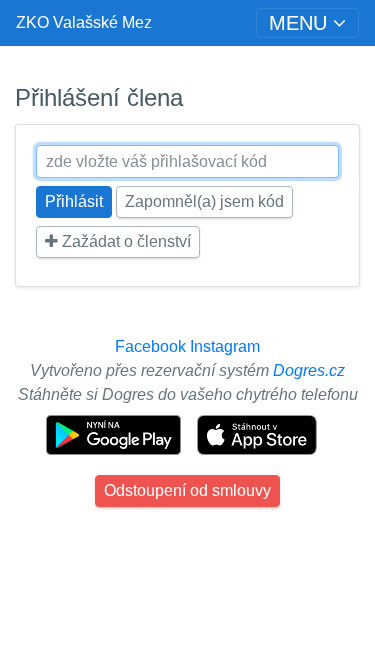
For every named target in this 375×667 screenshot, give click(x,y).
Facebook (150, 346)
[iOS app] (257, 433)
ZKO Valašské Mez (84, 22)
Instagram (225, 346)
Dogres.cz (309, 370)
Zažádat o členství (124, 241)
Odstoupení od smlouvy (187, 490)
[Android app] (115, 433)
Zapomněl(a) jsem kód (204, 201)
